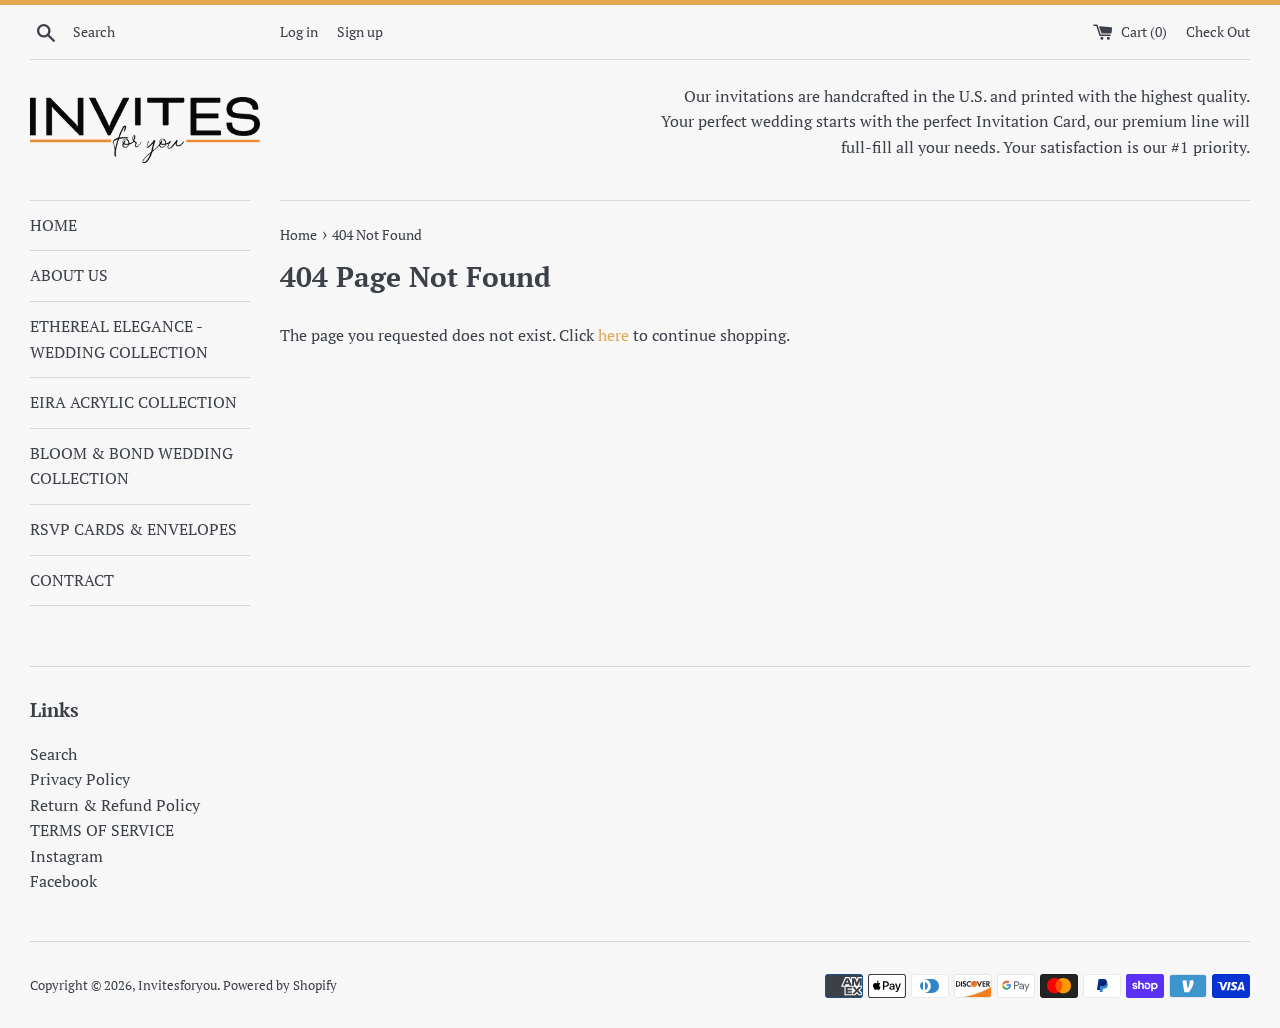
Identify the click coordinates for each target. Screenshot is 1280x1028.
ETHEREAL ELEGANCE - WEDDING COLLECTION (119, 339)
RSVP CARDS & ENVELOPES (133, 529)
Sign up (360, 31)
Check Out (1218, 31)
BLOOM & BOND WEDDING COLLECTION (131, 466)
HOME (53, 225)
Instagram (66, 856)
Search (53, 754)
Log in (299, 31)
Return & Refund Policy (115, 805)
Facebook (63, 881)
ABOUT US (69, 275)
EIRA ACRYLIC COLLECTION (133, 402)
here (613, 335)
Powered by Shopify (280, 985)
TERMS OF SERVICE (102, 830)
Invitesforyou (177, 985)
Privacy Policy (80, 779)
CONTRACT (72, 580)
